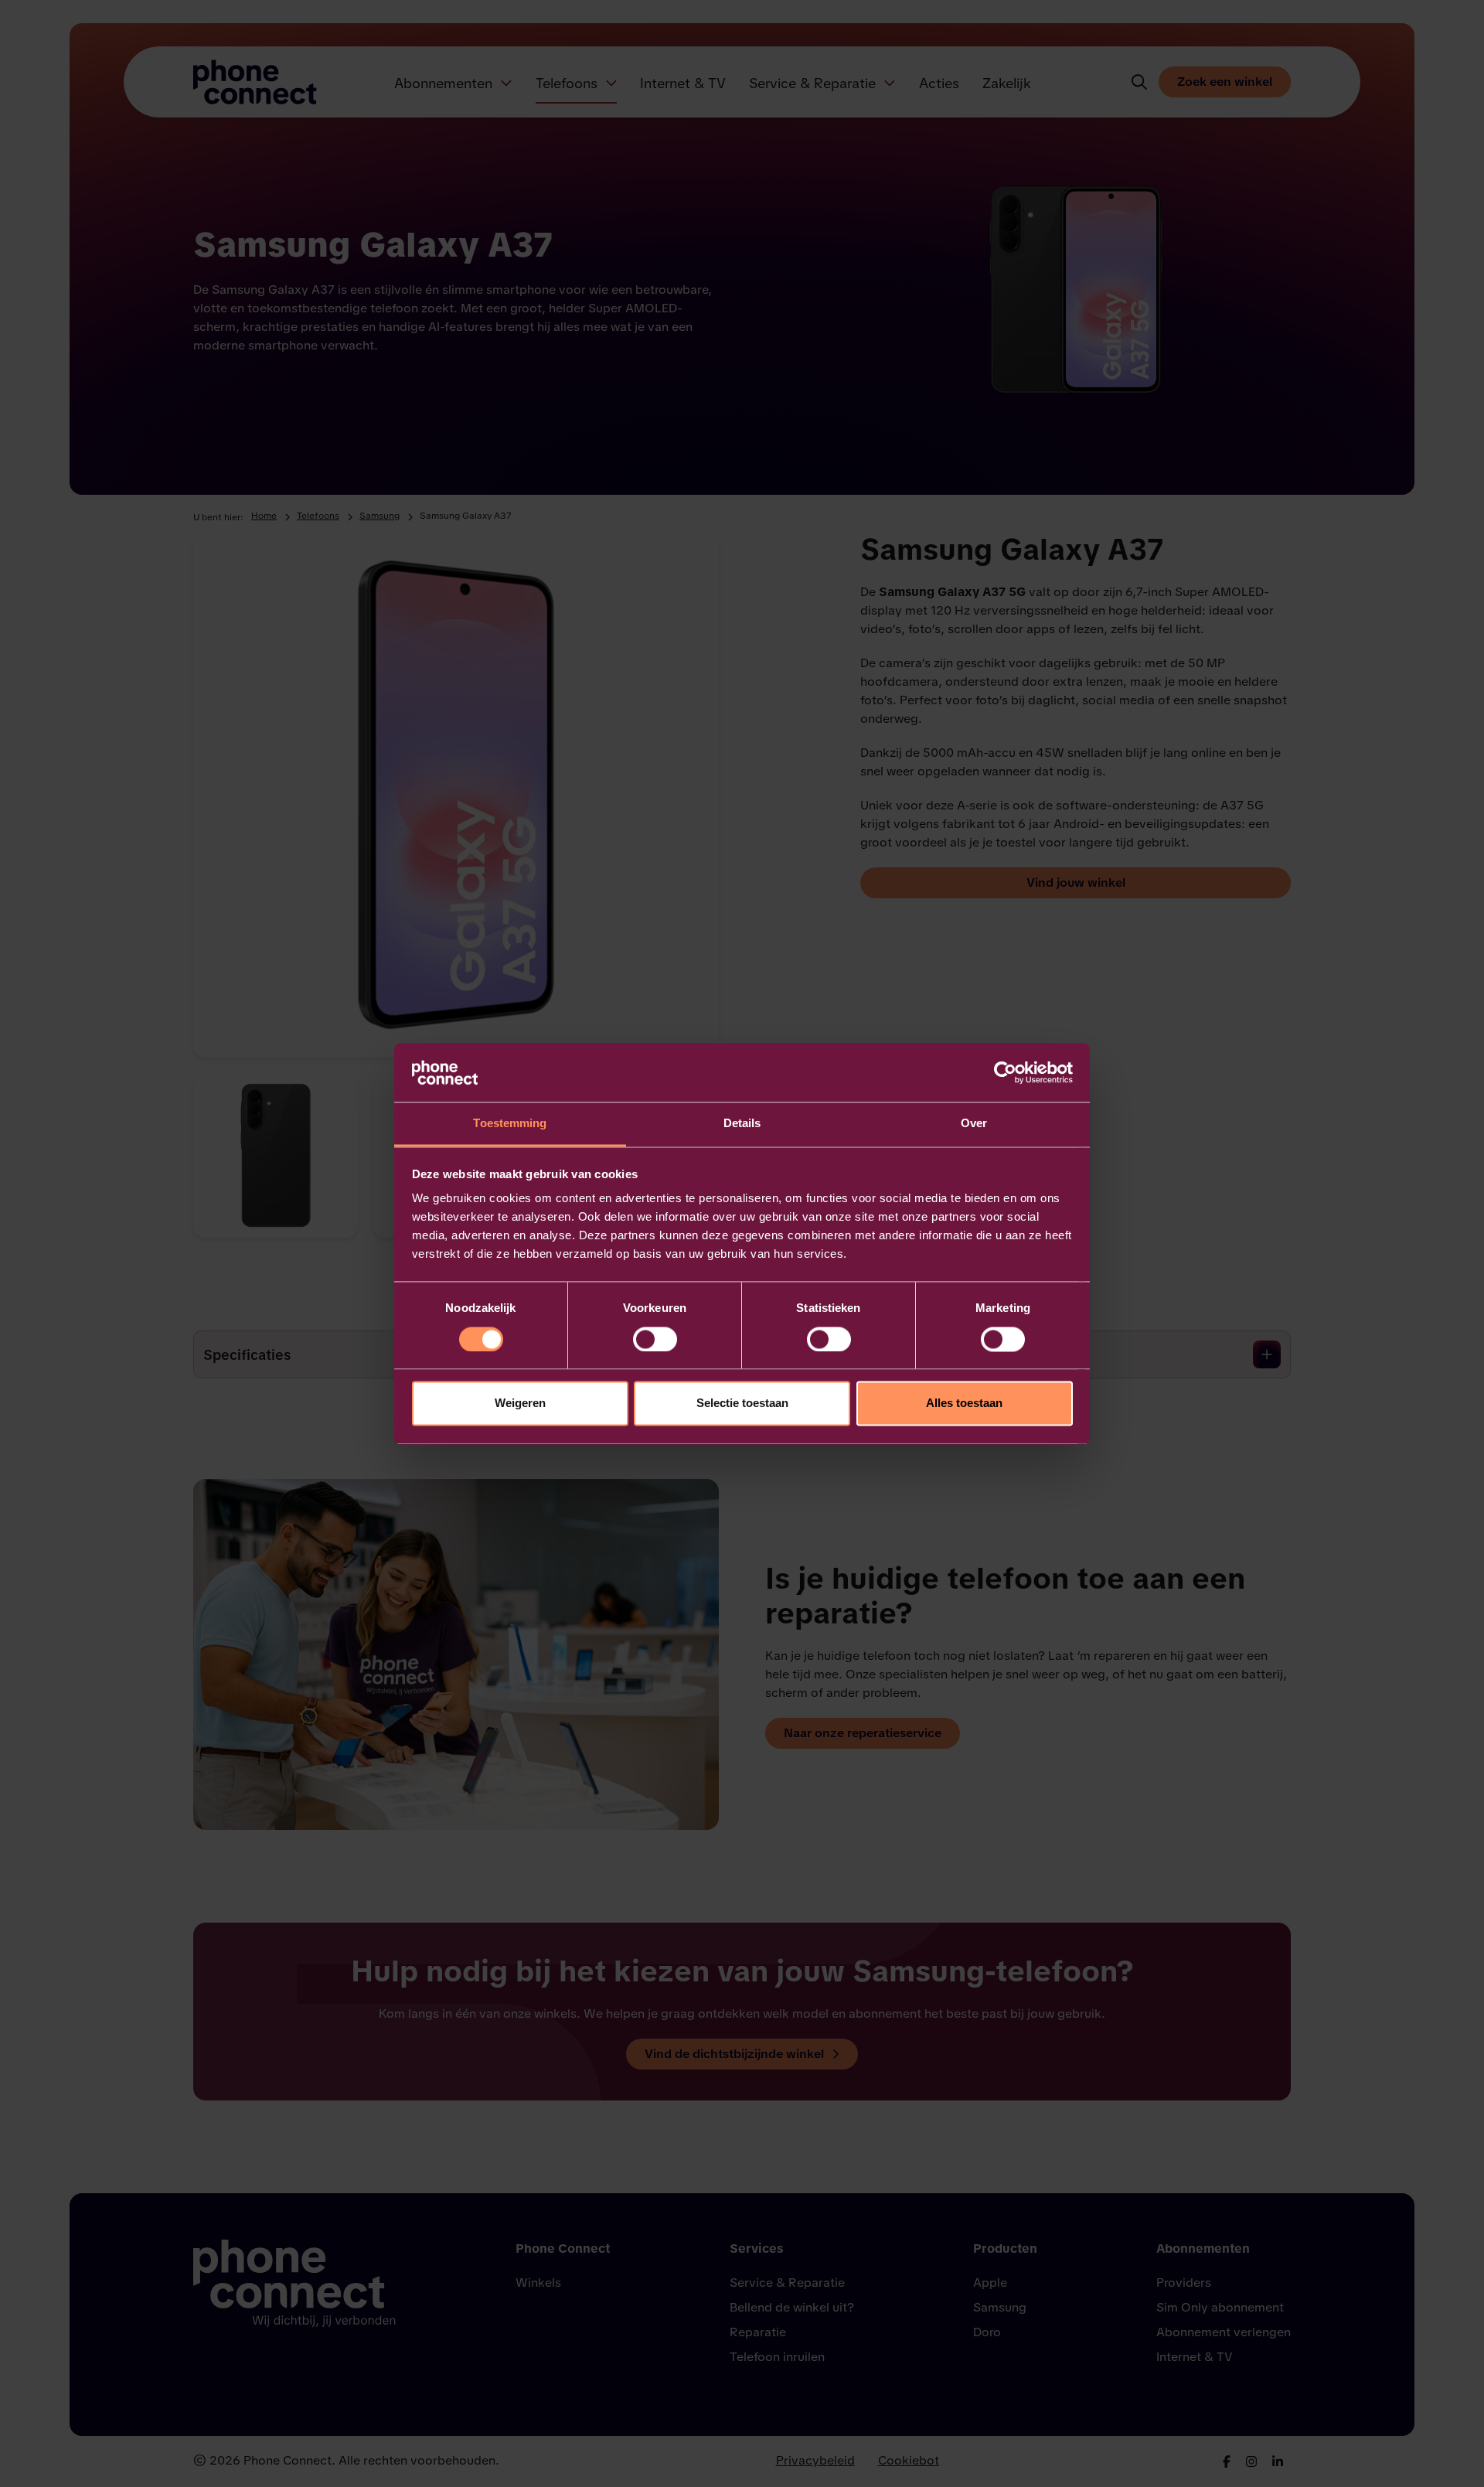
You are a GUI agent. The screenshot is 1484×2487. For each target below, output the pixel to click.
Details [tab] (742, 1124)
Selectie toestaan (742, 1404)
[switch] (655, 1339)
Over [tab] (974, 1124)
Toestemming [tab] (510, 1124)
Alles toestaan (964, 1404)
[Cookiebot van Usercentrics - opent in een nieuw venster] (1005, 1072)
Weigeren (520, 1404)
